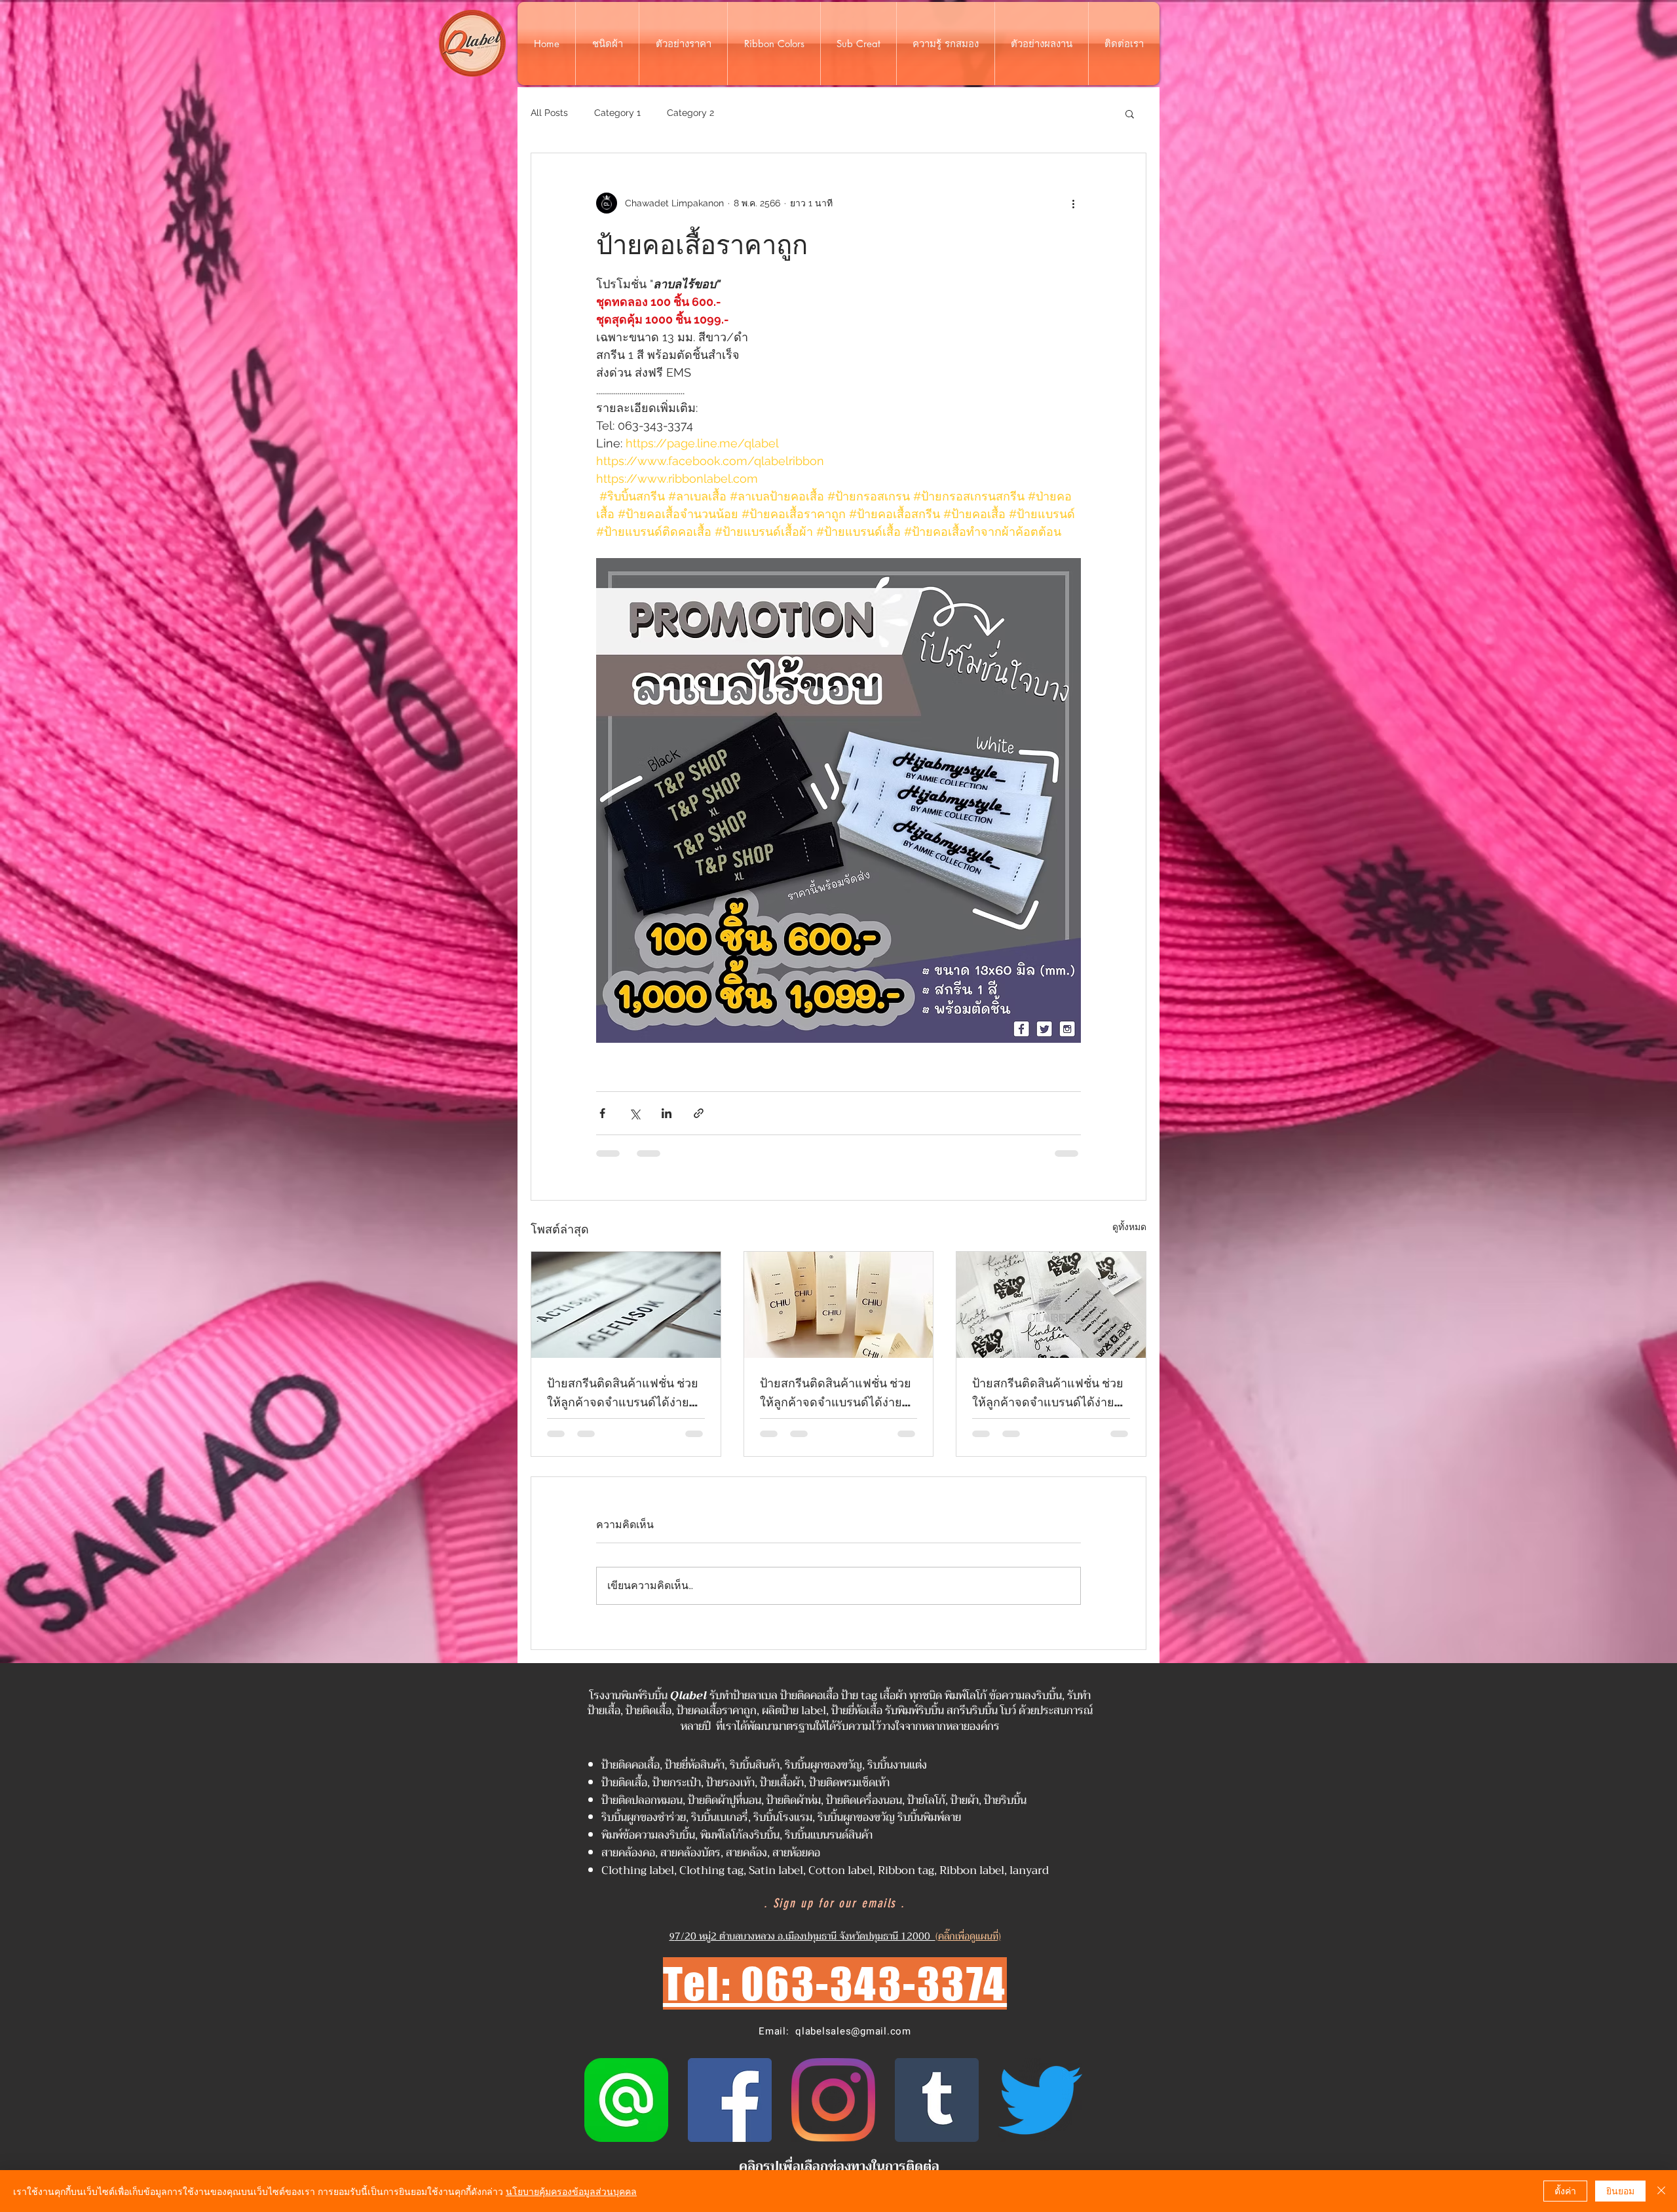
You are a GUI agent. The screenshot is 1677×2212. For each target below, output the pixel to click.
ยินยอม (1620, 2190)
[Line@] (626, 2100)
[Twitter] (1040, 2100)
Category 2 (690, 113)
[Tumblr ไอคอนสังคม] (937, 2100)
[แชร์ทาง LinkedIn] (667, 1113)
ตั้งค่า (1565, 2190)
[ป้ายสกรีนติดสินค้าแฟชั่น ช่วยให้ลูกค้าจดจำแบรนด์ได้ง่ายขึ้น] (626, 1305)
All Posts (549, 113)
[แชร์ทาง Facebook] (602, 1113)
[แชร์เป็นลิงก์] (699, 1113)
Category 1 (617, 113)
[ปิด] (1661, 2191)
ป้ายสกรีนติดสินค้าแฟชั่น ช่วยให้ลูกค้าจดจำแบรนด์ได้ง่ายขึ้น (623, 1393)
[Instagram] (833, 2100)
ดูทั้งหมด (1129, 1227)
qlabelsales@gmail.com (853, 2031)
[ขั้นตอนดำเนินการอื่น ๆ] (1073, 203)
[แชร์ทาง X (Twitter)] (634, 1113)
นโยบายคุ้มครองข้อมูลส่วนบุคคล (571, 2191)
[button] (1130, 113)
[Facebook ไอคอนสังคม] (730, 2100)
